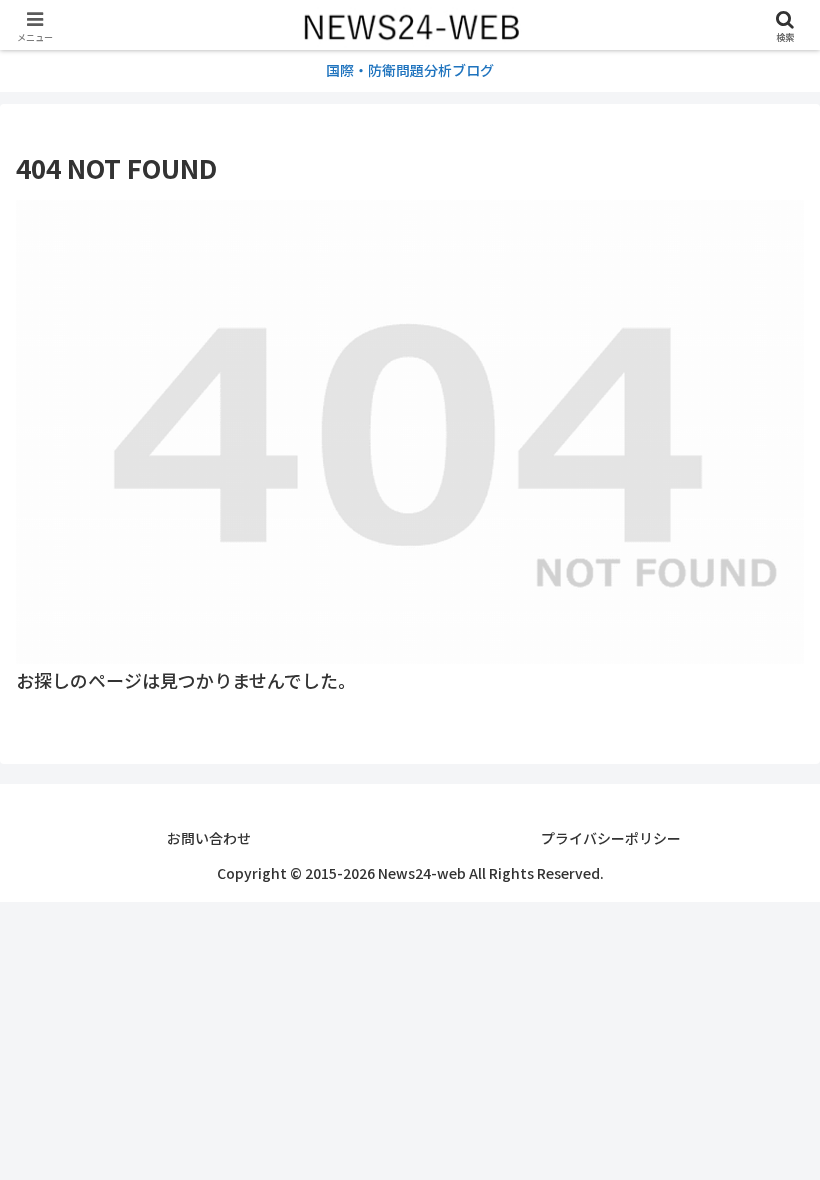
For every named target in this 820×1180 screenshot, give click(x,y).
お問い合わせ (209, 838)
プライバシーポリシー (611, 838)
